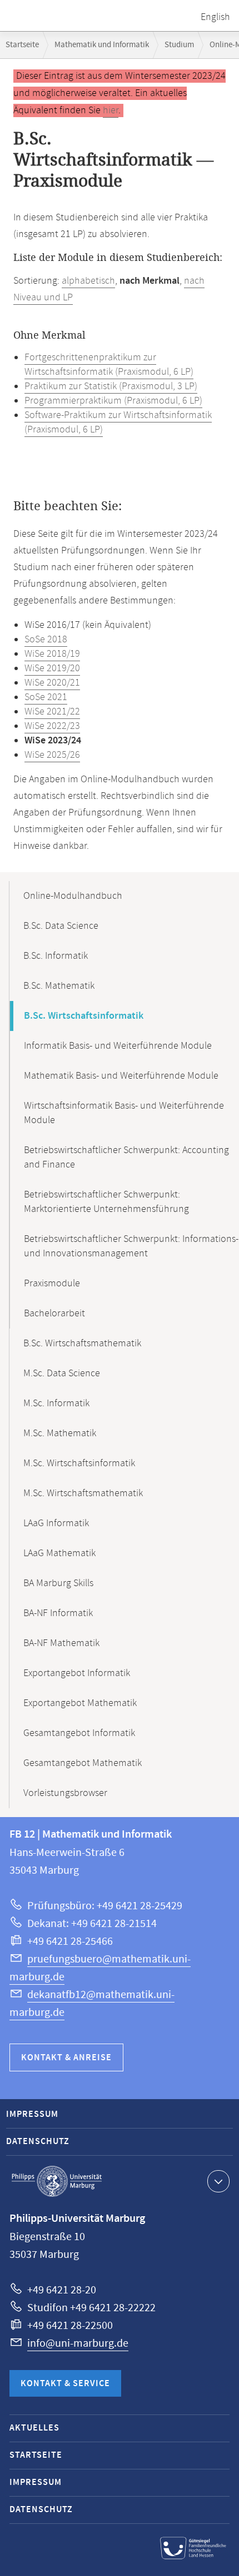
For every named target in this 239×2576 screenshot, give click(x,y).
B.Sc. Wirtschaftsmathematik (82, 1344)
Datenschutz (38, 2142)
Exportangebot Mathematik (80, 1703)
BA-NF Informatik (58, 1613)
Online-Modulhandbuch (73, 896)
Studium (179, 45)
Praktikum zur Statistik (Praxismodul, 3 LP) (111, 386)
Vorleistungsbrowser (65, 1793)
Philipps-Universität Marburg (57, 2181)
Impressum (32, 2114)
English (215, 17)
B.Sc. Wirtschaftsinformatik (84, 1016)
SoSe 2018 (46, 640)
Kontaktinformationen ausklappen (218, 2181)
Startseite (22, 45)
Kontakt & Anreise (66, 2058)
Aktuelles (34, 2428)
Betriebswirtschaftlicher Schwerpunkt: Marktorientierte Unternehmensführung (106, 1202)
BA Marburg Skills (58, 1583)
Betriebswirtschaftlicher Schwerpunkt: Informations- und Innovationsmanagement (131, 1246)
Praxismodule (52, 1284)
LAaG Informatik (56, 1523)
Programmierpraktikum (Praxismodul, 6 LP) (113, 401)
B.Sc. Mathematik (59, 986)
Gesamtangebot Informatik (79, 1733)
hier (111, 110)
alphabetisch (88, 281)
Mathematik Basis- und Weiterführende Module (121, 1076)
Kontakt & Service (65, 2384)
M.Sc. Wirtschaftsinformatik (79, 1463)
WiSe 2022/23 (52, 726)
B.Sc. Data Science (61, 926)
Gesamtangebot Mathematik (83, 1763)
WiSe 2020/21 (52, 683)
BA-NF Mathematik (61, 1643)
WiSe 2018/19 (52, 654)
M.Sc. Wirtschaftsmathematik (83, 1493)
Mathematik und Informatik (102, 45)
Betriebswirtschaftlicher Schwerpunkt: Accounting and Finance (126, 1158)
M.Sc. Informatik (56, 1403)
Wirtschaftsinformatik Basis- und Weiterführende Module (124, 1113)
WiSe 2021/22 (52, 712)
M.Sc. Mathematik (60, 1433)
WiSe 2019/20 (52, 668)
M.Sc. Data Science (62, 1373)
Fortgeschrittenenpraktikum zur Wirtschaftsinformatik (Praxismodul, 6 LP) (109, 365)
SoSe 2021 (46, 697)
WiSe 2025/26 (52, 755)
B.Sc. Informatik (56, 956)
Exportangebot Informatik (77, 1673)
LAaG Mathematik (59, 1553)
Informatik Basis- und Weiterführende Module (118, 1046)
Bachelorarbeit (54, 1314)
